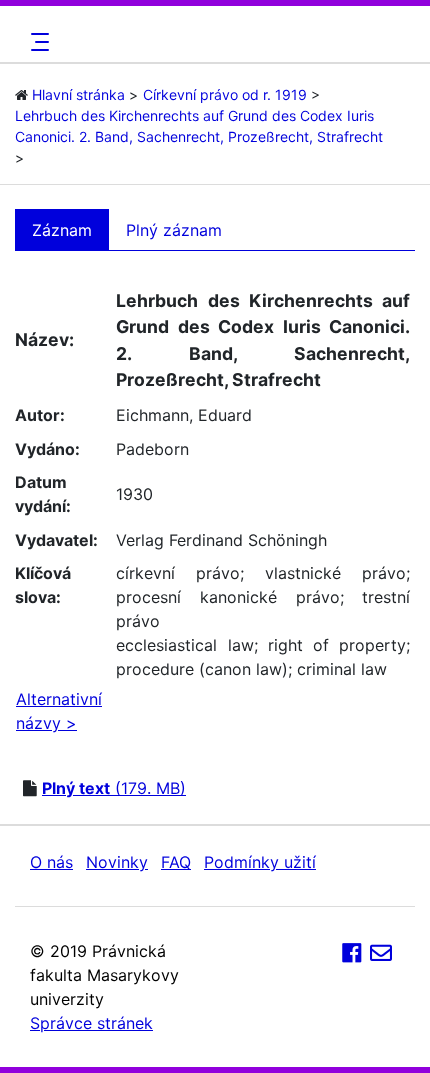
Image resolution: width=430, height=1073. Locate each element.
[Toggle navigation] (37, 42)
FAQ (176, 862)
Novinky (117, 862)
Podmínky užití (260, 862)
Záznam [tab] (62, 230)
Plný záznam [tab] (174, 230)
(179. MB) (114, 788)
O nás (51, 862)
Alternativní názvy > (59, 711)
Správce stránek (91, 1023)
